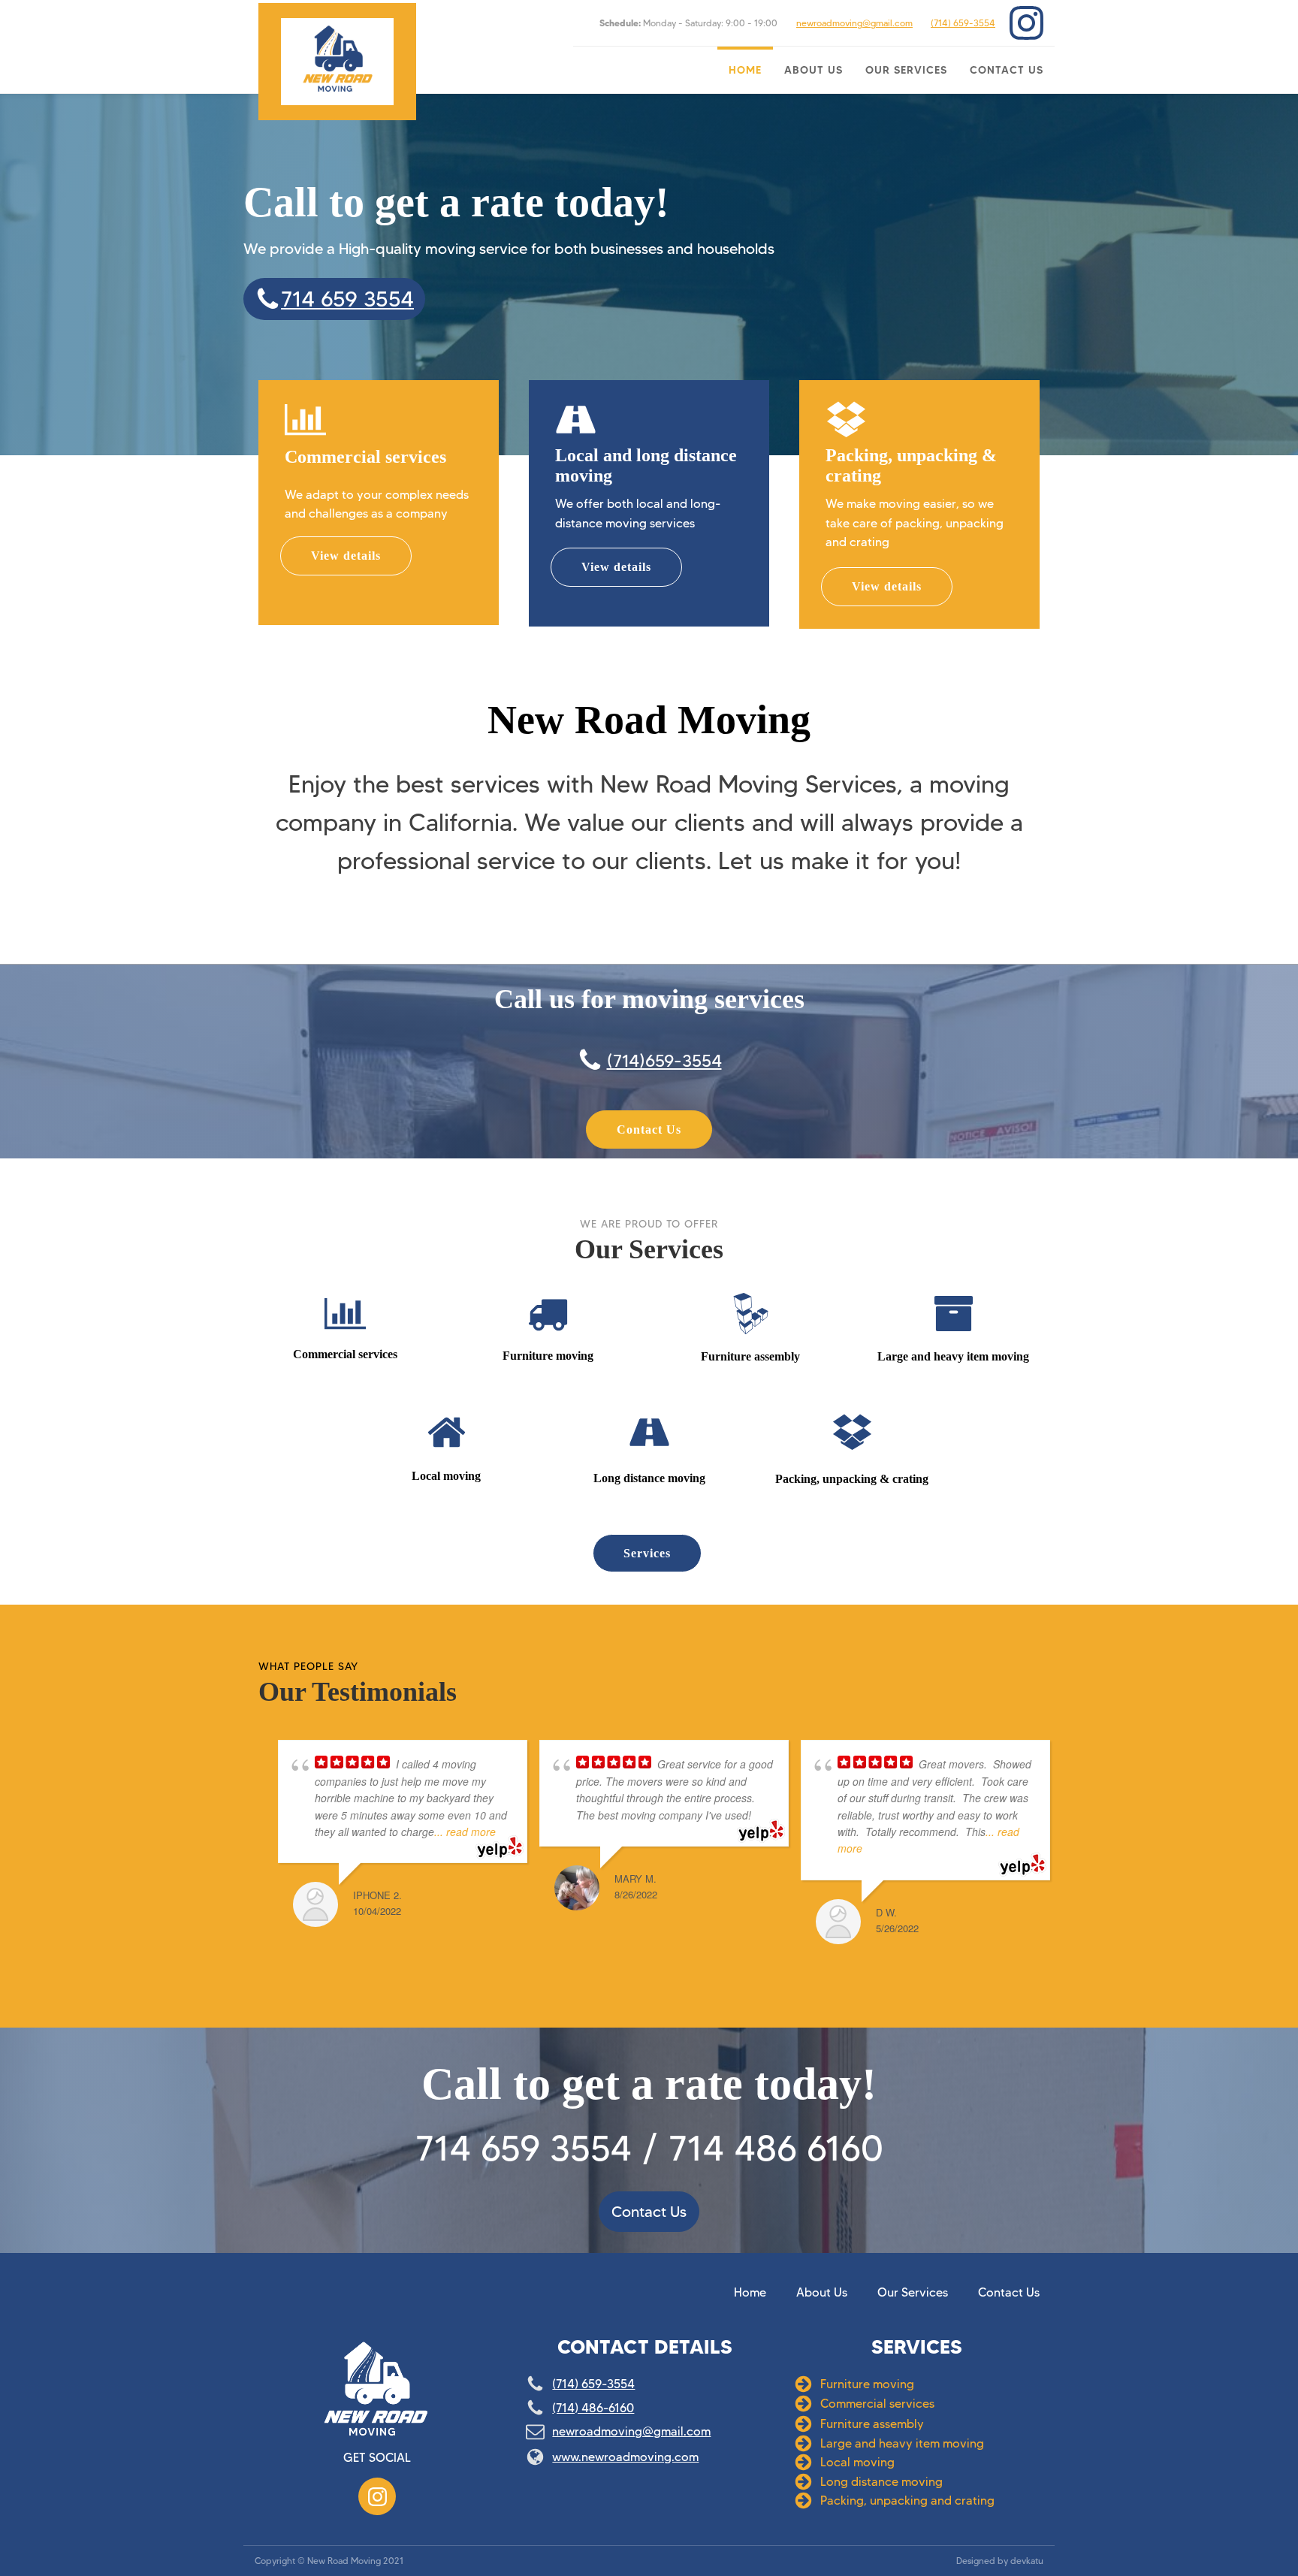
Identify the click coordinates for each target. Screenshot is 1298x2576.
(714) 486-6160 (593, 2408)
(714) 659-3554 (963, 23)
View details (346, 556)
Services (647, 1553)
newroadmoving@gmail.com (854, 23)
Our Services (906, 70)
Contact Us (1007, 70)
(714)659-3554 (664, 1061)
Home (745, 70)
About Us (814, 70)
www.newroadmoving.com (625, 2457)
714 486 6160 (776, 2148)
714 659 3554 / (537, 2148)
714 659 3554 (347, 299)
